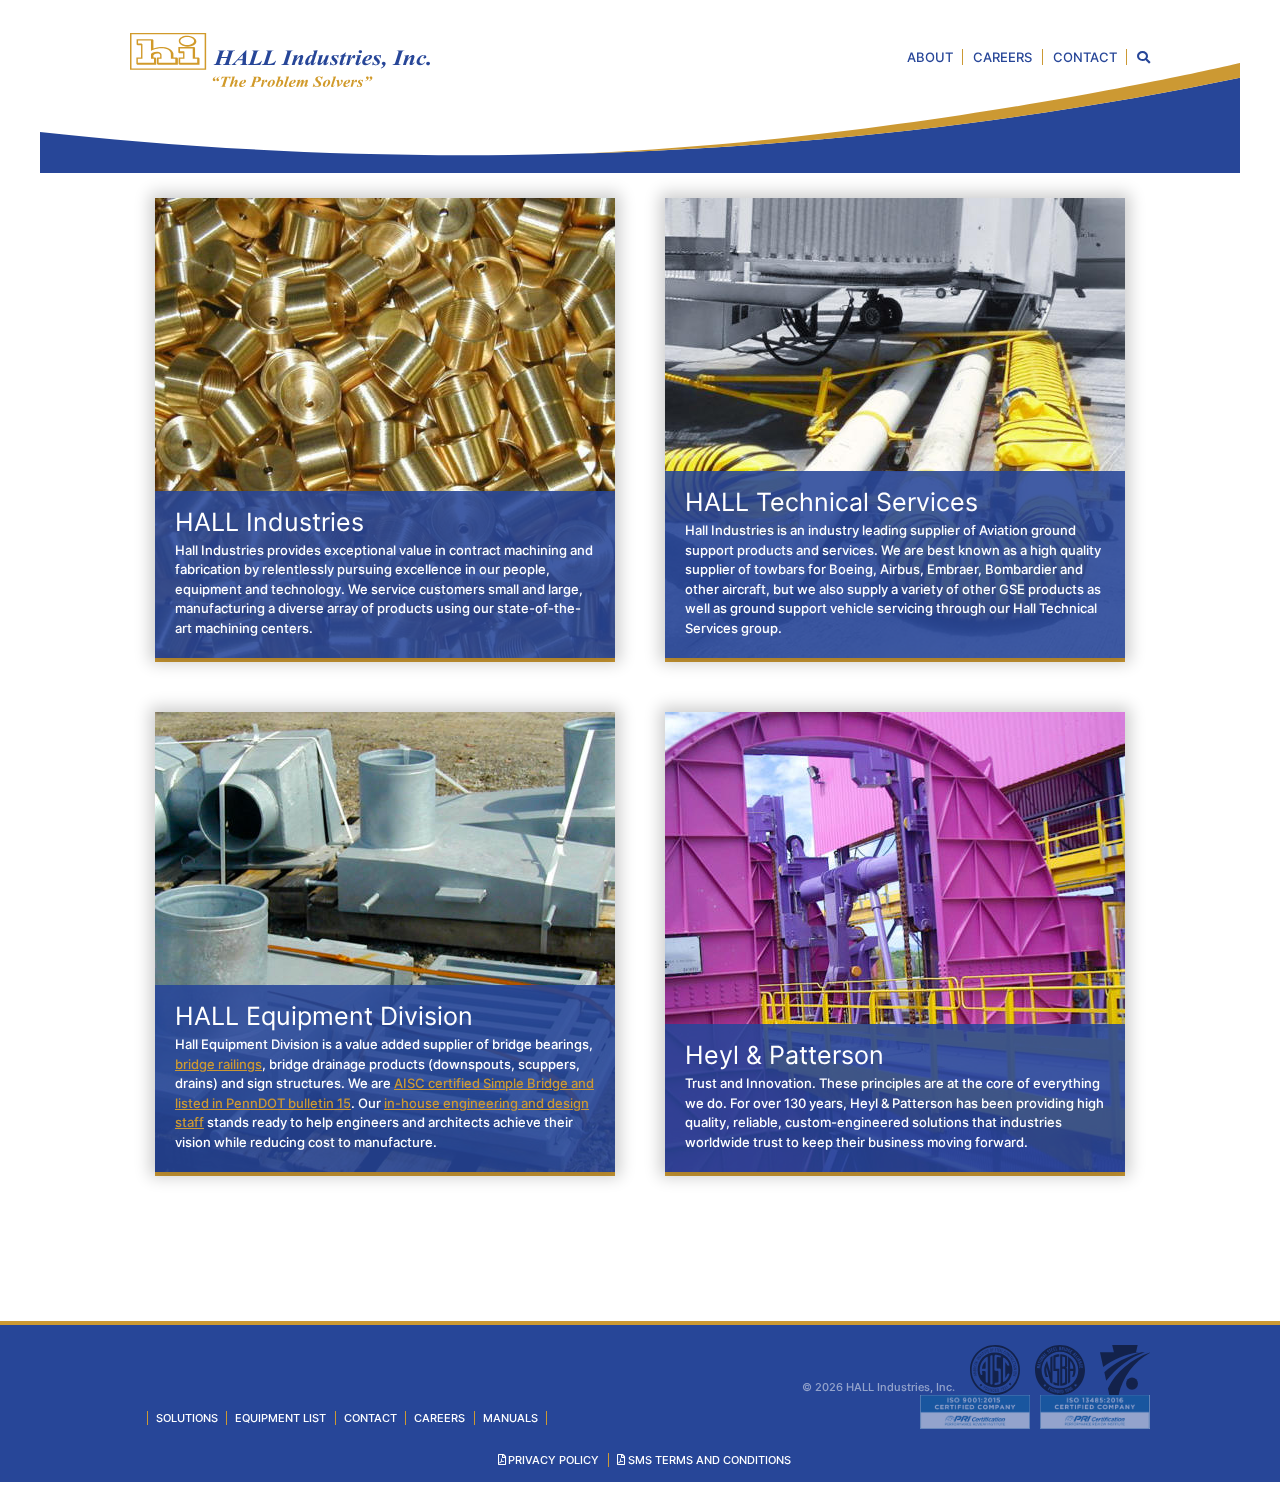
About (930, 57)
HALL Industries (269, 522)
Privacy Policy (553, 1460)
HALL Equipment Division (324, 1016)
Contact (1085, 57)
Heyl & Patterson (784, 1055)
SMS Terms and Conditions (709, 1460)
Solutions (187, 1418)
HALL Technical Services (831, 502)
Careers (1002, 57)
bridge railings (218, 1064)
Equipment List (280, 1418)
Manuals (510, 1418)
